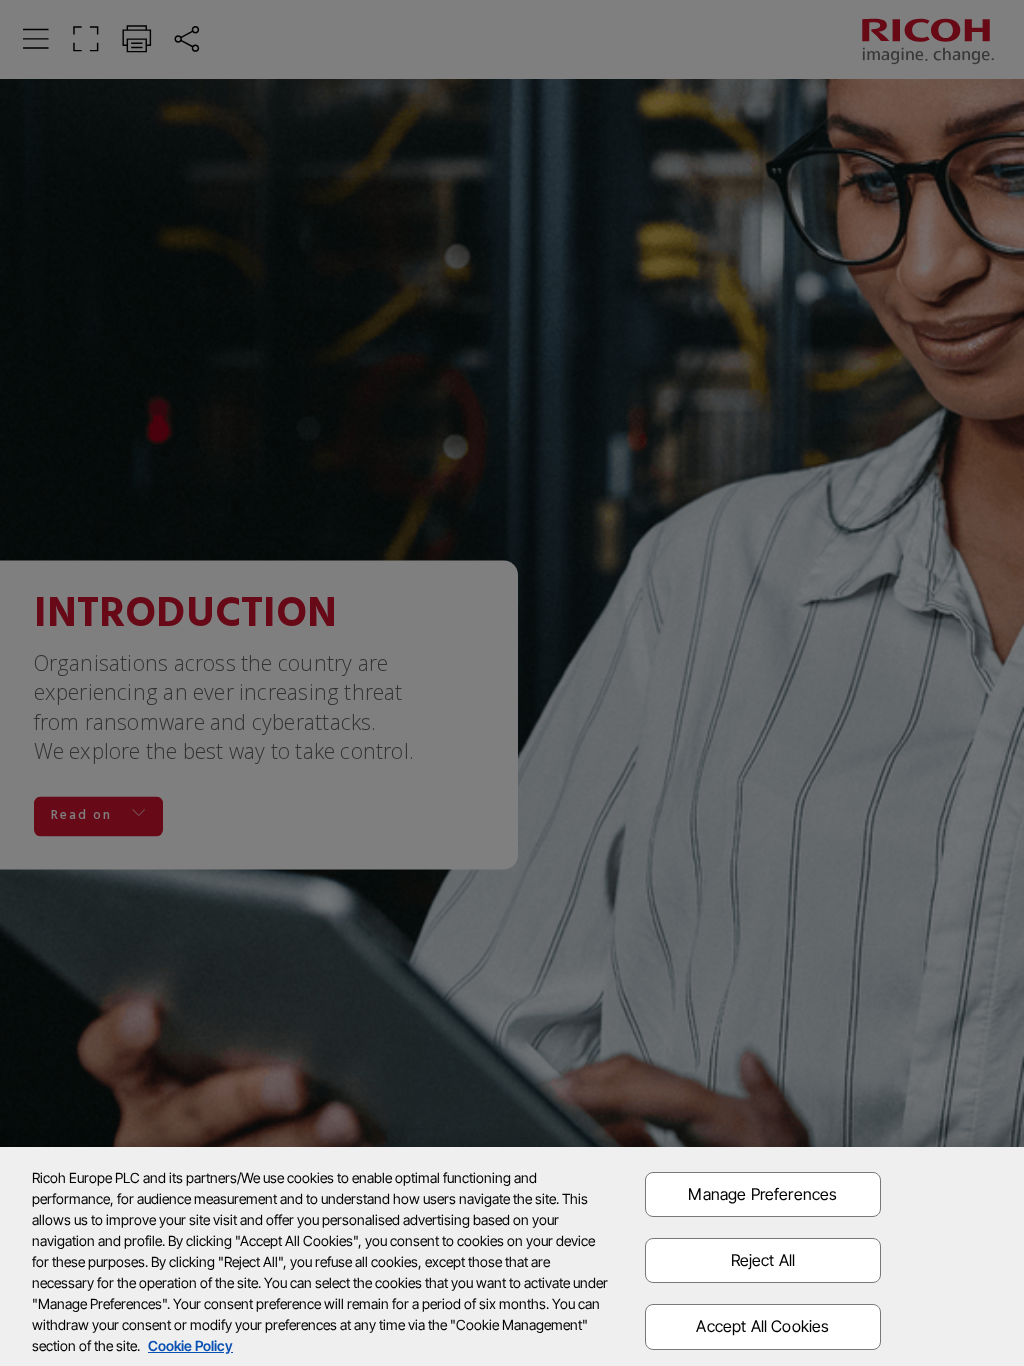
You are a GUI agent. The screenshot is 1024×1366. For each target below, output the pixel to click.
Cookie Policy (190, 1345)
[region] (512, 1256)
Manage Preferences (762, 1194)
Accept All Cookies (762, 1326)
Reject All (763, 1260)
